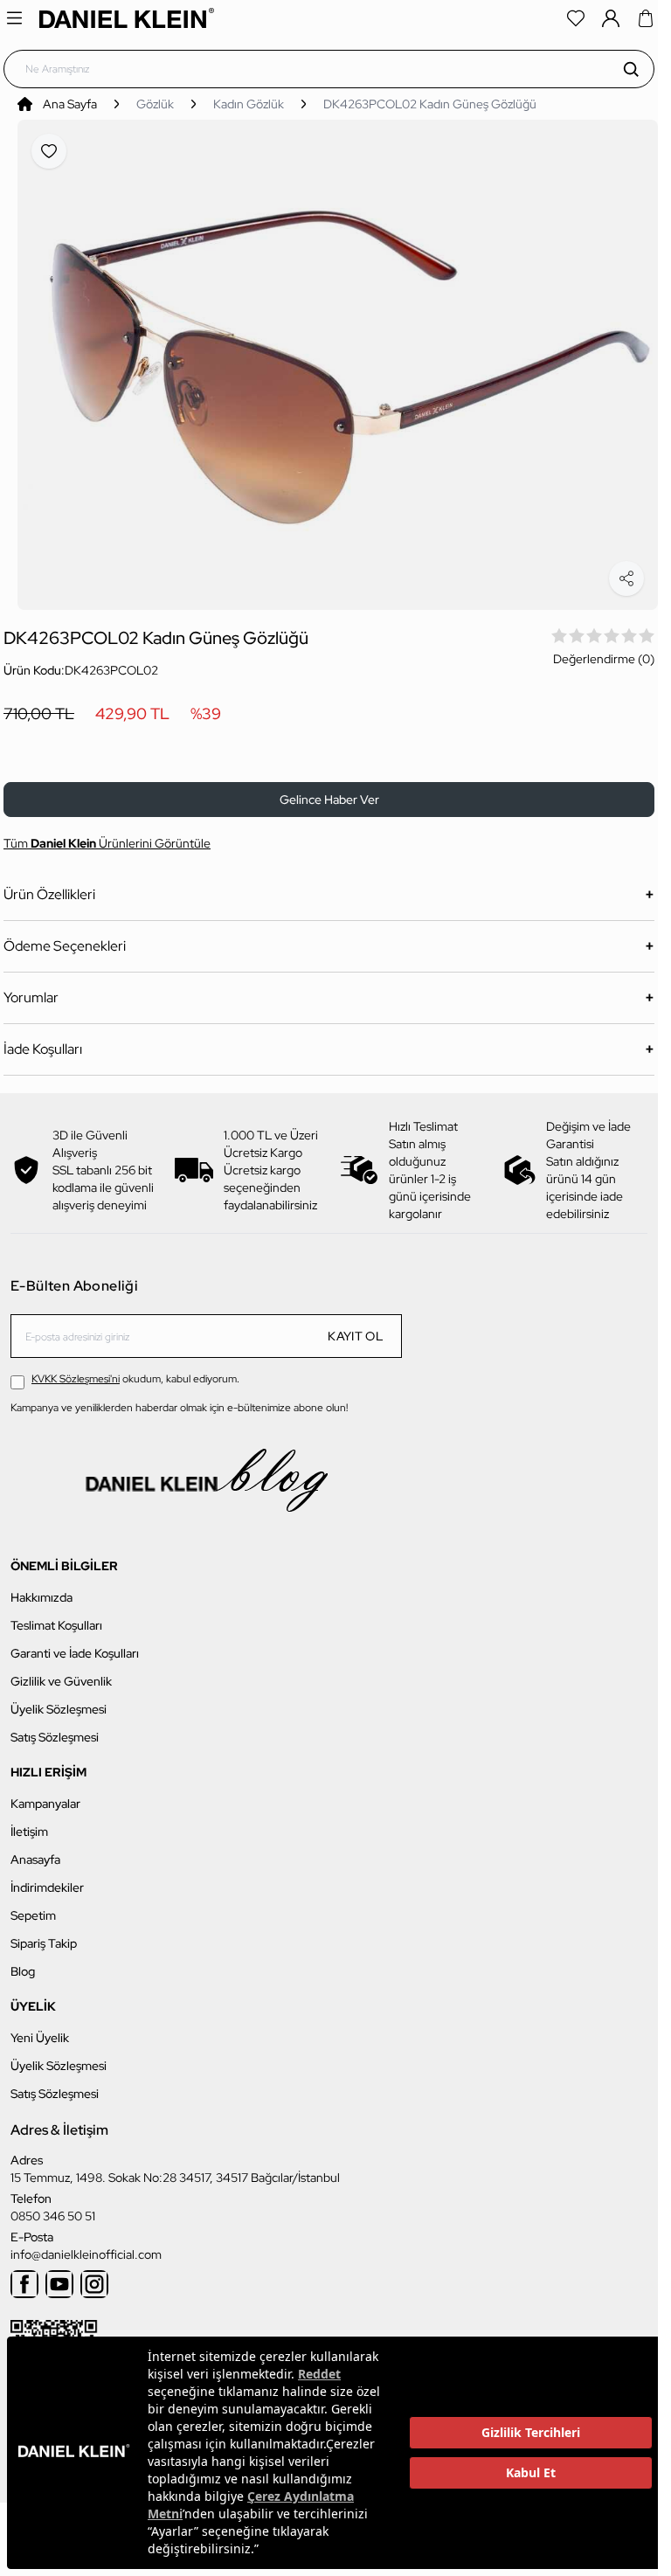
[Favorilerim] (576, 18)
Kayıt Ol (356, 1326)
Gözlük (155, 104)
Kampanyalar (45, 1793)
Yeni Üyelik (40, 2027)
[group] (338, 360)
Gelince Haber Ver (329, 790)
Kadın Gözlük (249, 104)
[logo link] (127, 18)
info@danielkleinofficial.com (86, 2244)
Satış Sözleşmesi (55, 1727)
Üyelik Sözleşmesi (59, 1699)
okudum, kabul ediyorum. (135, 1369)
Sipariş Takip (44, 1933)
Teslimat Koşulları (56, 1615)
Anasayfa (35, 1849)
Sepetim (33, 1905)
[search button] (631, 69)
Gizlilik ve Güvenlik (61, 1671)
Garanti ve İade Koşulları (75, 1643)
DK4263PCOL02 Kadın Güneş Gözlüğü (430, 104)
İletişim (29, 1821)
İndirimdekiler (47, 1877)
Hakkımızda (42, 1587)
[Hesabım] (611, 18)
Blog (23, 1961)
